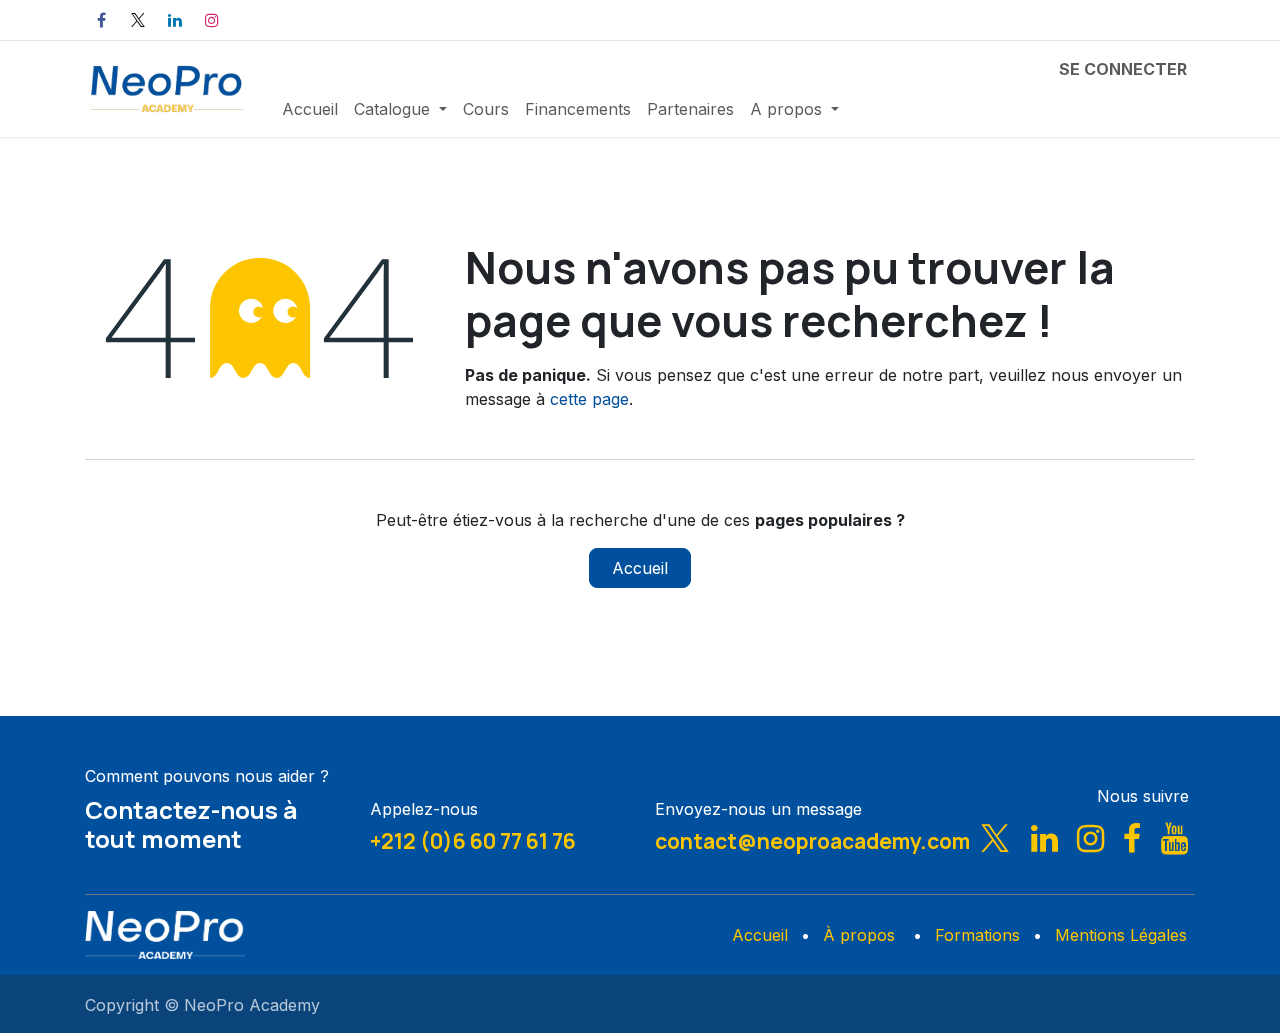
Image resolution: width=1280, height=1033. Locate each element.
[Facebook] (101, 20)
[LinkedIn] (175, 20)
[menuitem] (310, 109)
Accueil (640, 568)
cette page (589, 399)
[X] (138, 20)
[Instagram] (212, 20)
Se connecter (1123, 69)
